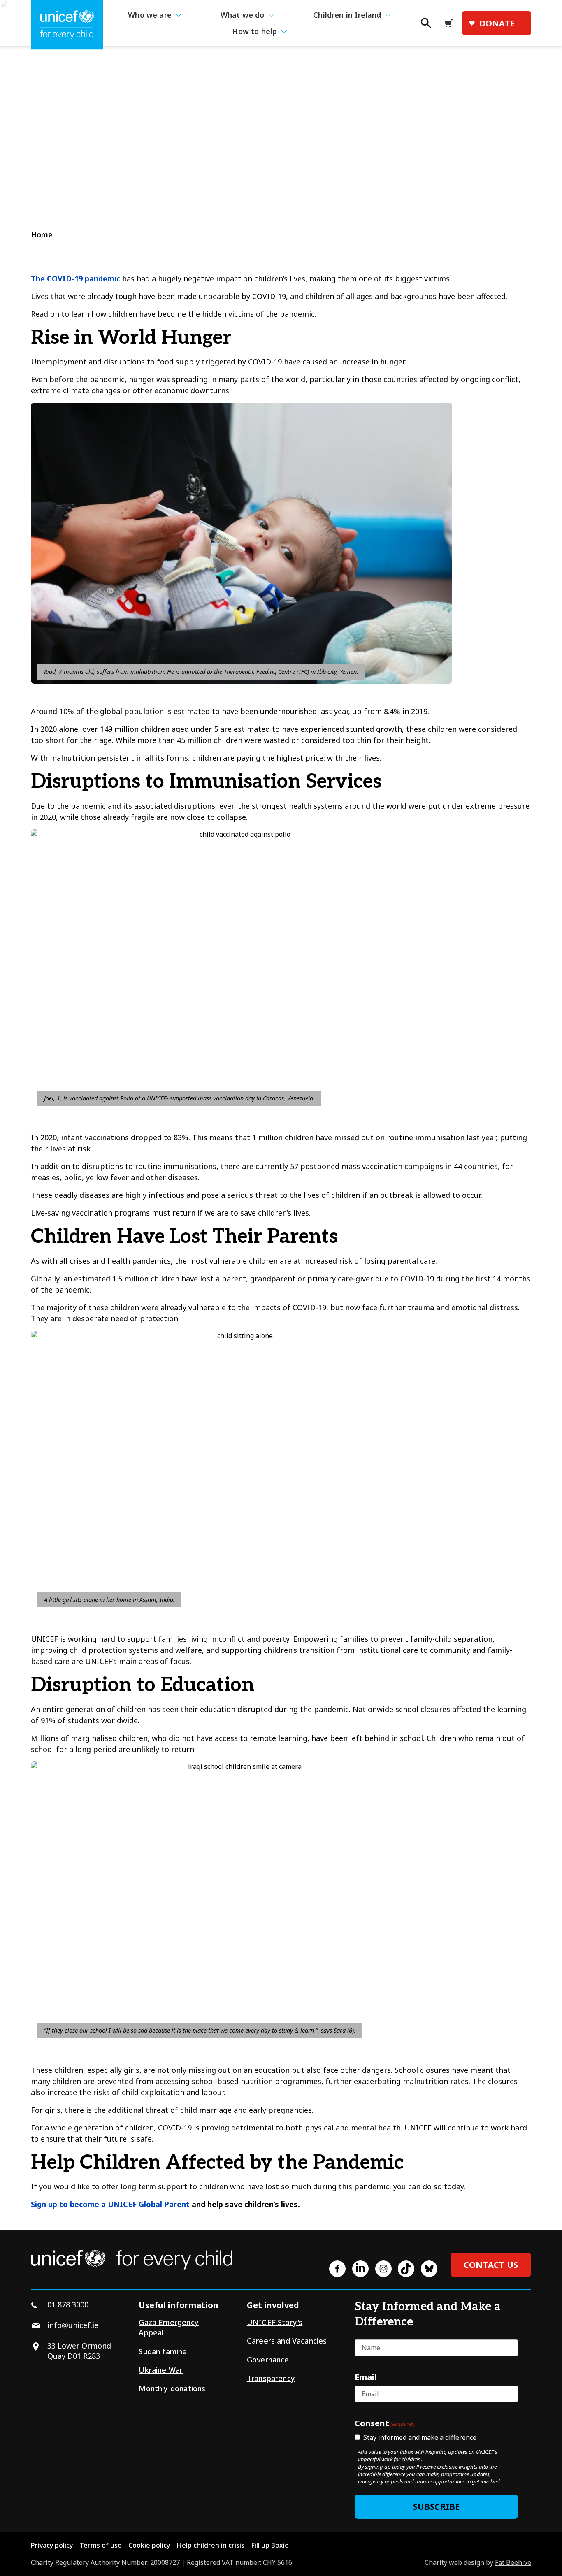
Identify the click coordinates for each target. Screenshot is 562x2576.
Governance (268, 2360)
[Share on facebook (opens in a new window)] (337, 2269)
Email (366, 2377)
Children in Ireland (347, 15)
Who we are (150, 15)
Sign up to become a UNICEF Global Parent (110, 2204)
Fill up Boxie (270, 2545)
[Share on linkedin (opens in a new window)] (360, 2269)
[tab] (46, 235)
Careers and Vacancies (287, 2341)
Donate (497, 23)
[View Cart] (451, 23)
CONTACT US (491, 2265)
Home (42, 234)
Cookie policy (149, 2545)
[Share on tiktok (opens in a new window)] (406, 2269)
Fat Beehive (513, 2562)
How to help (254, 31)
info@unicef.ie (73, 2325)
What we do (243, 15)
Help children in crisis (210, 2545)
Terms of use (101, 2545)
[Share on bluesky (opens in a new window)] (429, 2269)
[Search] (425, 26)
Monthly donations (172, 2388)
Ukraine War (161, 2370)
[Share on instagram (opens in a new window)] (383, 2269)
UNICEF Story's (275, 2322)
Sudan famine (163, 2351)
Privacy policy (52, 2545)
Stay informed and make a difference (420, 2437)
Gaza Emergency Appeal (169, 2327)
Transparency (271, 2378)
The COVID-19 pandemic (75, 278)
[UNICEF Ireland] (67, 25)
